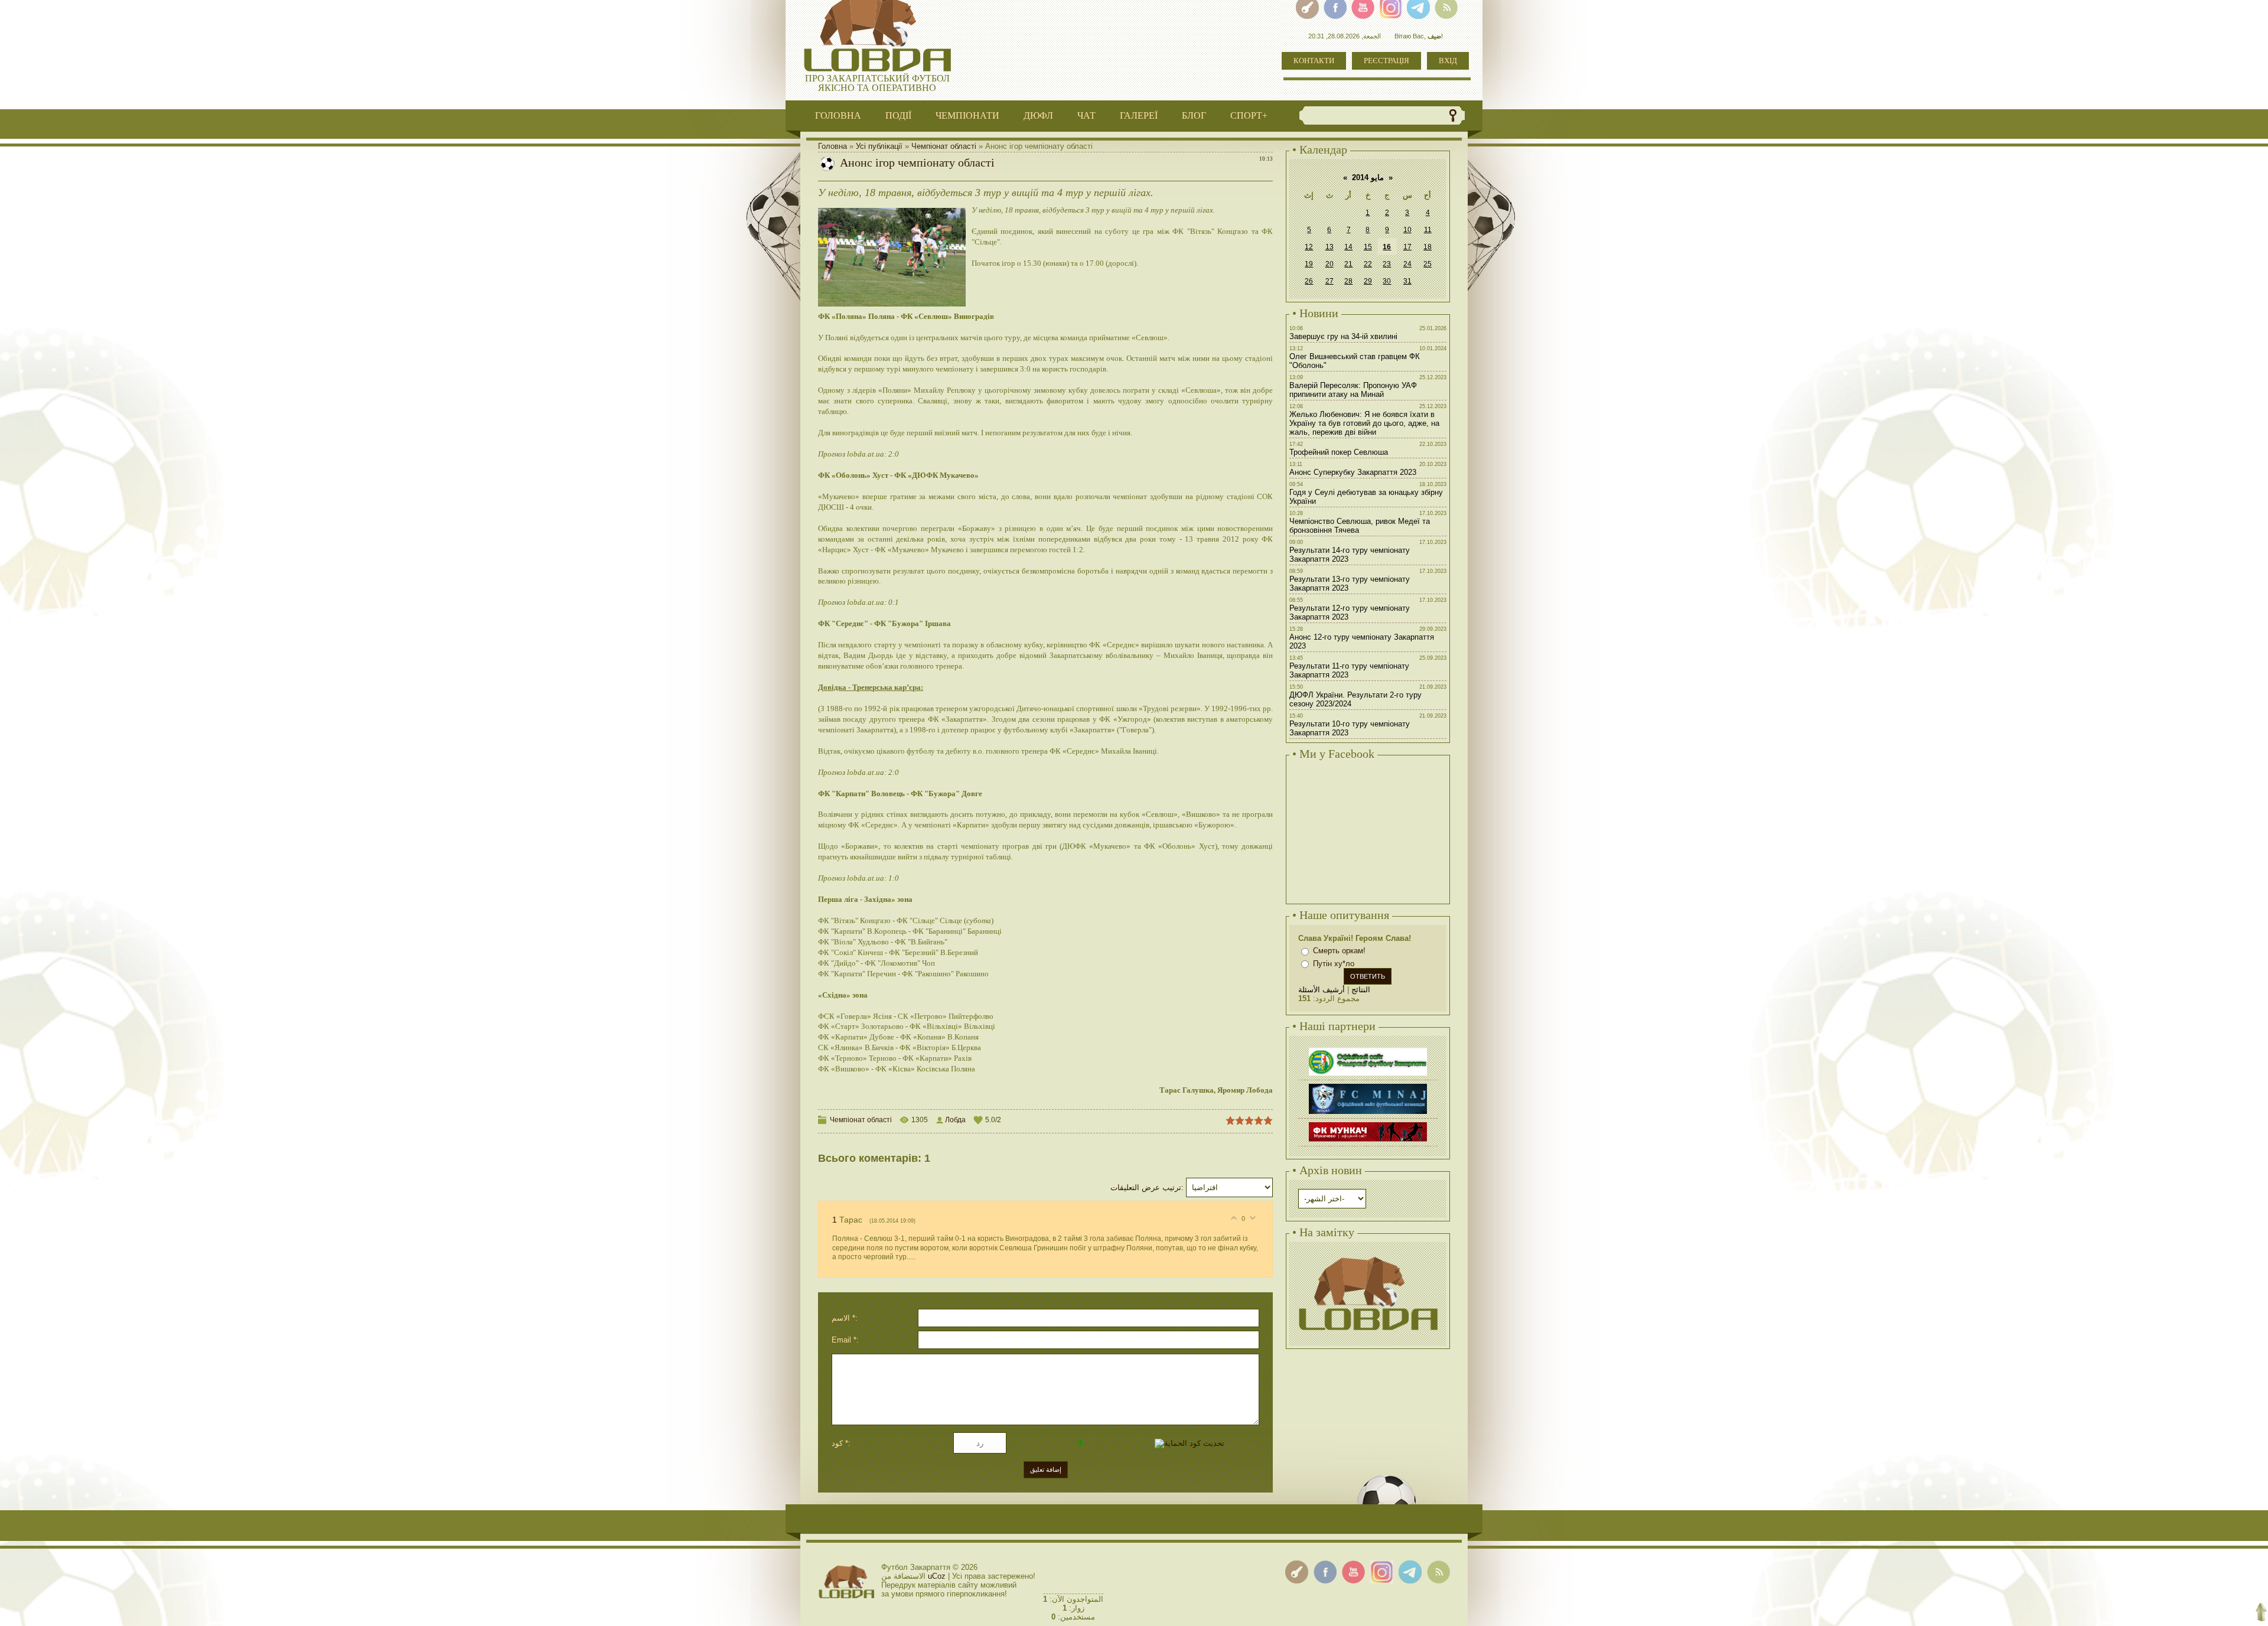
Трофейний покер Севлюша (1339, 452)
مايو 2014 (1368, 177)
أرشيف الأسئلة (1322, 990)
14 (1348, 247)
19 (1309, 264)
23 (1387, 264)
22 (1368, 264)
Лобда (955, 1120)
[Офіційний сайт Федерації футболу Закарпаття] (1368, 1049)
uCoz (937, 1576)
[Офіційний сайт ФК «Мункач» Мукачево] (1368, 1124)
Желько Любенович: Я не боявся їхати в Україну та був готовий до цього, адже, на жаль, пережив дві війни (1364, 423)
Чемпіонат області (944, 146)
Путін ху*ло (1334, 964)
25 (1428, 264)
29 (1368, 281)
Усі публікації (879, 146)
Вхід (1448, 61)
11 (1428, 230)
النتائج (1361, 990)
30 (1387, 281)
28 (1348, 281)
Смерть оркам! (1339, 951)
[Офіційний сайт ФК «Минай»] (1368, 1085)
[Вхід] (1297, 1572)
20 (1329, 264)
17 (1407, 247)
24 (1407, 264)
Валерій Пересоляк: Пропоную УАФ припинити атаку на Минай (1353, 390)
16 (1387, 247)
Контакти (1314, 61)
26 (1309, 281)
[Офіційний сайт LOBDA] (1368, 1255)
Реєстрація (1386, 61)
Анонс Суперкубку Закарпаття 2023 (1353, 472)
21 (1348, 264)
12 (1309, 247)
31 (1407, 281)
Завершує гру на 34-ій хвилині (1343, 336)
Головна (832, 146)
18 (1428, 247)
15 (1368, 247)
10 (1407, 230)
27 (1329, 281)
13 (1329, 247)
